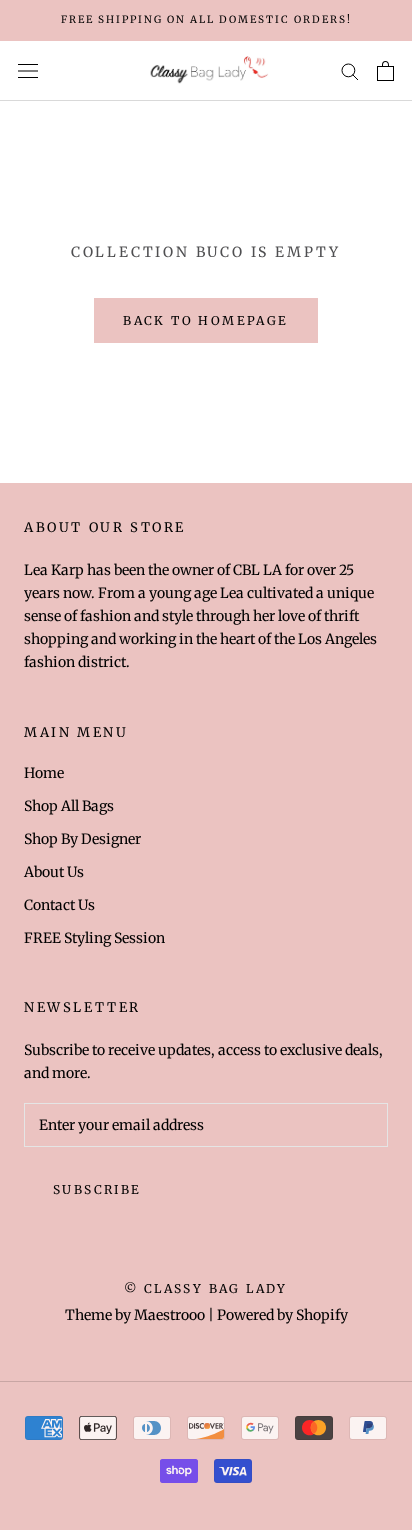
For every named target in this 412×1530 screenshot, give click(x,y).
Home (44, 773)
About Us (54, 872)
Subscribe (97, 1189)
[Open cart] (385, 71)
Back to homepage (205, 320)
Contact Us (59, 905)
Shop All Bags (69, 806)
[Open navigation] (28, 70)
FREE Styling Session (94, 938)
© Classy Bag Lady (206, 1288)
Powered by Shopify (282, 1315)
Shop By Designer (82, 839)
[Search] (350, 70)
